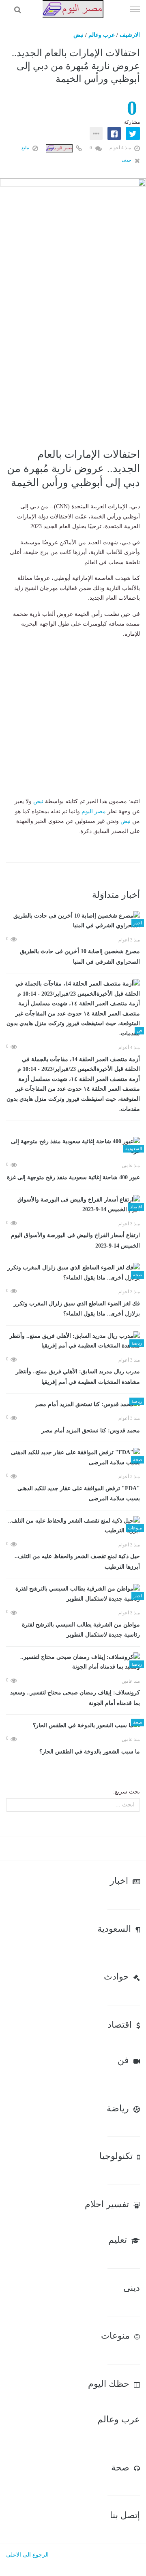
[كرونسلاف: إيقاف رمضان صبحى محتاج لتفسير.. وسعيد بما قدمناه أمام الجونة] (73, 1662)
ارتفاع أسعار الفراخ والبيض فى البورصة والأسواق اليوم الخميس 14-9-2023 (75, 1240)
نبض (78, 35)
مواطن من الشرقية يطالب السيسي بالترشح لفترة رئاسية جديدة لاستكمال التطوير (81, 1630)
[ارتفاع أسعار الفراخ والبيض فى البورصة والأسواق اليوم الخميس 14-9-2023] (73, 1205)
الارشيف (130, 35)
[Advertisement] (73, 363)
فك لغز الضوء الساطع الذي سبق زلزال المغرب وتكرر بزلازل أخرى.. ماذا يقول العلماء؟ (77, 1309)
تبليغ (26, 148)
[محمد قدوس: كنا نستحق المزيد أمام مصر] (73, 1404)
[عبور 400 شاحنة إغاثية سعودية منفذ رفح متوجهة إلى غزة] (73, 1147)
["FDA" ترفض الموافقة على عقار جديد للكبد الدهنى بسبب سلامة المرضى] (73, 1458)
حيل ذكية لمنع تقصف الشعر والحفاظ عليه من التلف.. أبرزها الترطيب (77, 1562)
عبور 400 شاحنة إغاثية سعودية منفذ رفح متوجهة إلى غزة (73, 1177)
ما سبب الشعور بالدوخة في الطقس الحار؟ (90, 1752)
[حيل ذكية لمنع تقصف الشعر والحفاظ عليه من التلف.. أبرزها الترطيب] (73, 1526)
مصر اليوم (94, 811)
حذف (127, 160)
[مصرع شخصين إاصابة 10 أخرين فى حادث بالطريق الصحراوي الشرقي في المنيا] (73, 921)
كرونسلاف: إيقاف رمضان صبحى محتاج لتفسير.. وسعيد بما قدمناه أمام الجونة (75, 1698)
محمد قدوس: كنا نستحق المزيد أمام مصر (91, 1431)
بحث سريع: (127, 1792)
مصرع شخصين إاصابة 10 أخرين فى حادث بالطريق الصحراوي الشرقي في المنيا (80, 957)
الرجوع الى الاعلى (27, 2555)
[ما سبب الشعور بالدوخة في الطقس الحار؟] (73, 1725)
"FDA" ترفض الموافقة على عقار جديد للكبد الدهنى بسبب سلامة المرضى (79, 1494)
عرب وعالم (102, 35)
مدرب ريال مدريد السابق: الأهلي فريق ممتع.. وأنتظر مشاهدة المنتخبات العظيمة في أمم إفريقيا (78, 1377)
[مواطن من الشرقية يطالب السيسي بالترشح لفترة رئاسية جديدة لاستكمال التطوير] (73, 1594)
